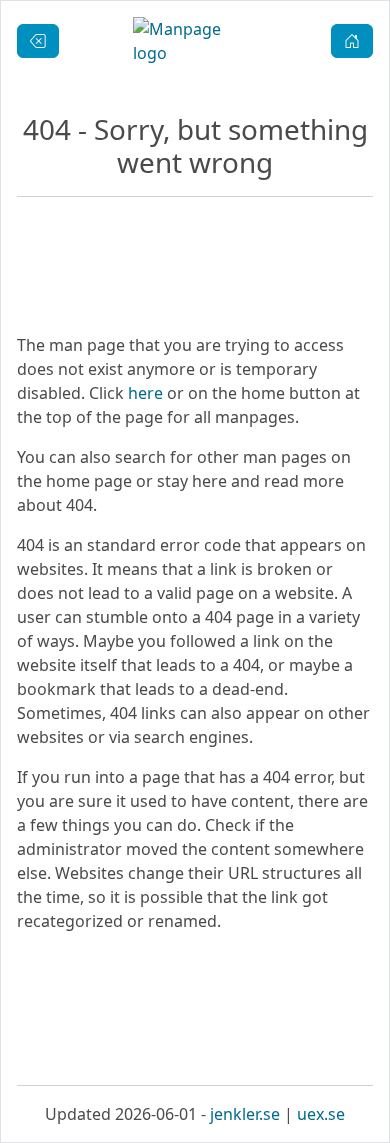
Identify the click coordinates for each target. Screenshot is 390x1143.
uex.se (321, 1114)
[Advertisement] (195, 1009)
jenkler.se (245, 1114)
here (145, 393)
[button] (352, 41)
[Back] (38, 41)
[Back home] (195, 41)
